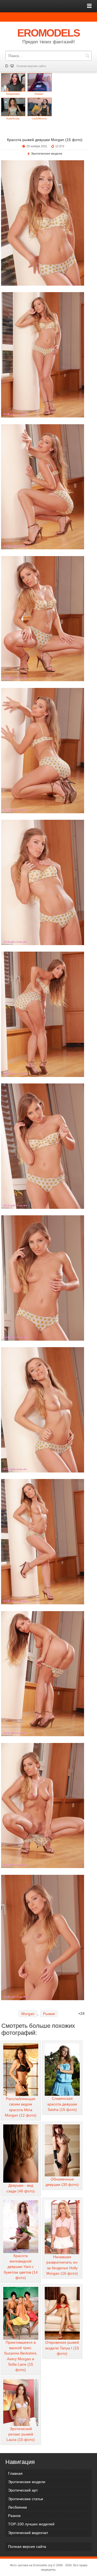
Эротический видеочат (28, 2533)
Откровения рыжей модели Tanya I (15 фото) (62, 2348)
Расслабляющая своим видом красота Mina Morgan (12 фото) (21, 2107)
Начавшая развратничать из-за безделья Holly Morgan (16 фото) (62, 2265)
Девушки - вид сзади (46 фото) (21, 2188)
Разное (14, 2516)
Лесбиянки (18, 2507)
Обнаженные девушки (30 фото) (62, 2182)
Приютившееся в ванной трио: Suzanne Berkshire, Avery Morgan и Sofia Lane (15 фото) (21, 2356)
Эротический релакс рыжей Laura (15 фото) (21, 2434)
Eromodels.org (43, 2565)
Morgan (28, 2014)
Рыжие (49, 2014)
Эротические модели (47, 154)
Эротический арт (23, 2490)
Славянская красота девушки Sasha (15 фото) (62, 2104)
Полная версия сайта (31, 66)
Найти (87, 56)
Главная (15, 2473)
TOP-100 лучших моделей (31, 2524)
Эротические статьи (26, 2499)
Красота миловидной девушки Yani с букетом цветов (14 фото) (21, 2267)
